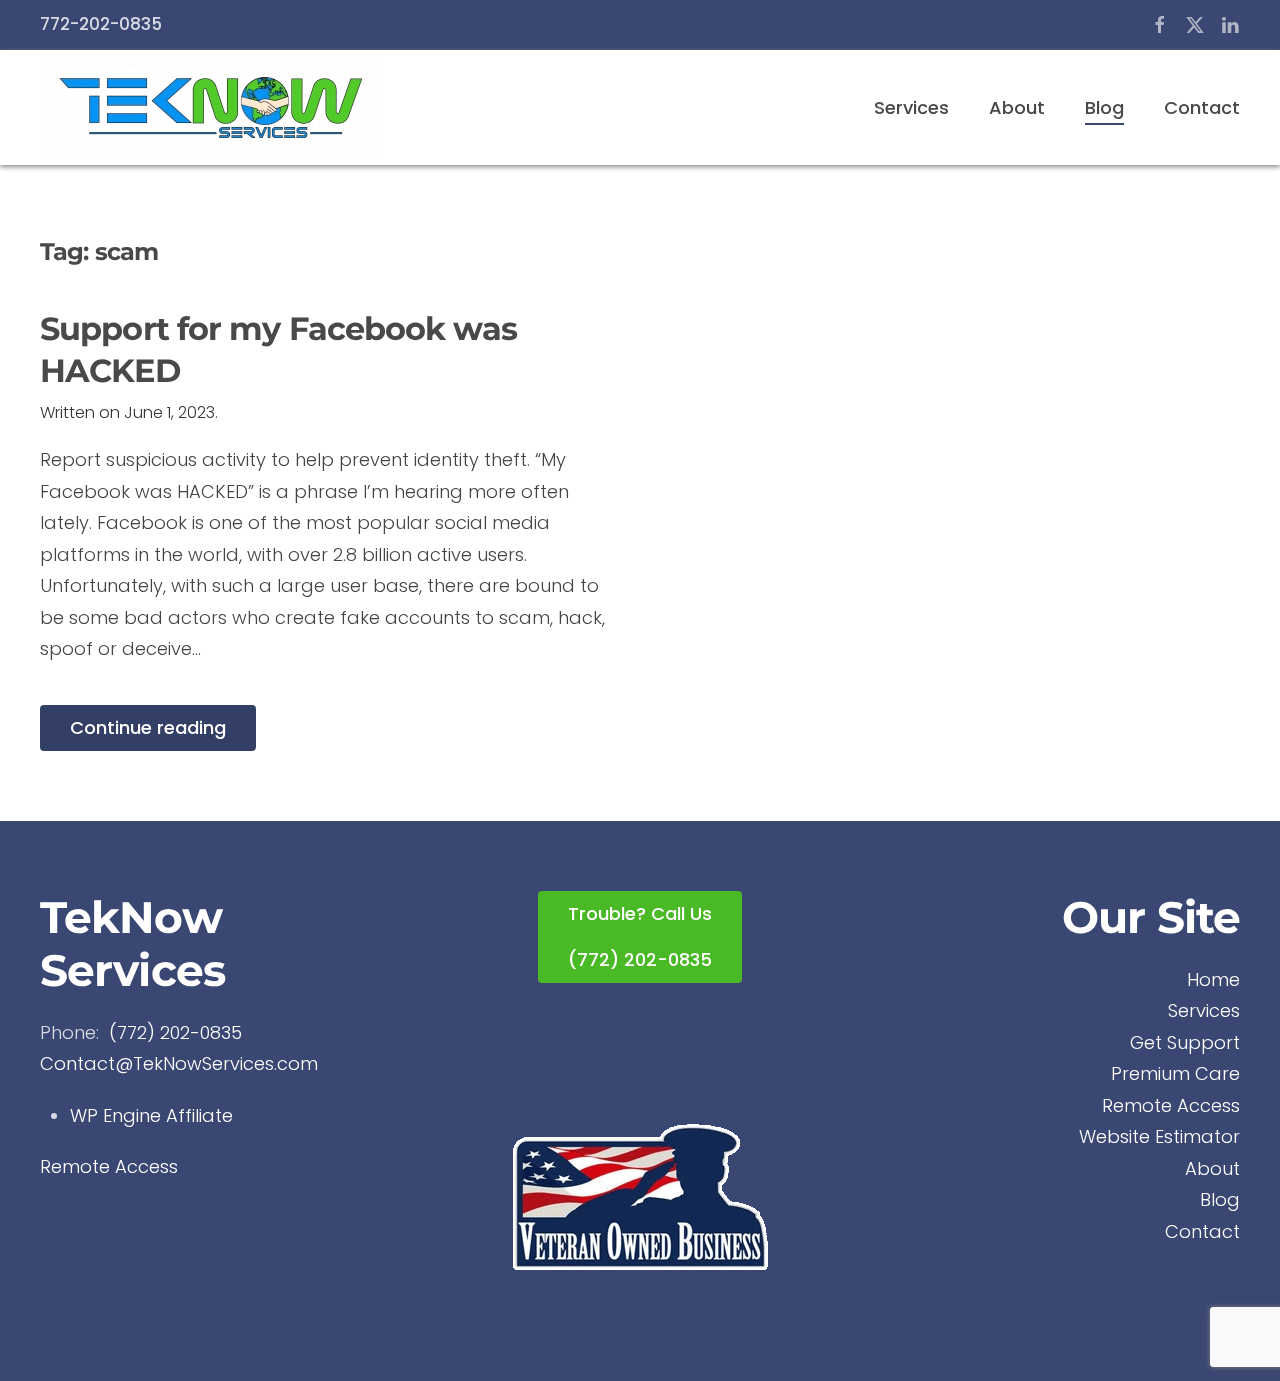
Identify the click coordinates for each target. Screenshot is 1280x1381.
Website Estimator (1159, 1136)
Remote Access (109, 1166)
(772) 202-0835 (175, 1032)
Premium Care (1175, 1073)
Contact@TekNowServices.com (179, 1063)
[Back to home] (211, 107)
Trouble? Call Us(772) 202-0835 (640, 936)
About (1017, 107)
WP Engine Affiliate (151, 1115)
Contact (1202, 107)
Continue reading (148, 727)
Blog (1104, 107)
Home (1213, 979)
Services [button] (911, 107)
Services (1204, 1010)
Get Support (1185, 1042)
